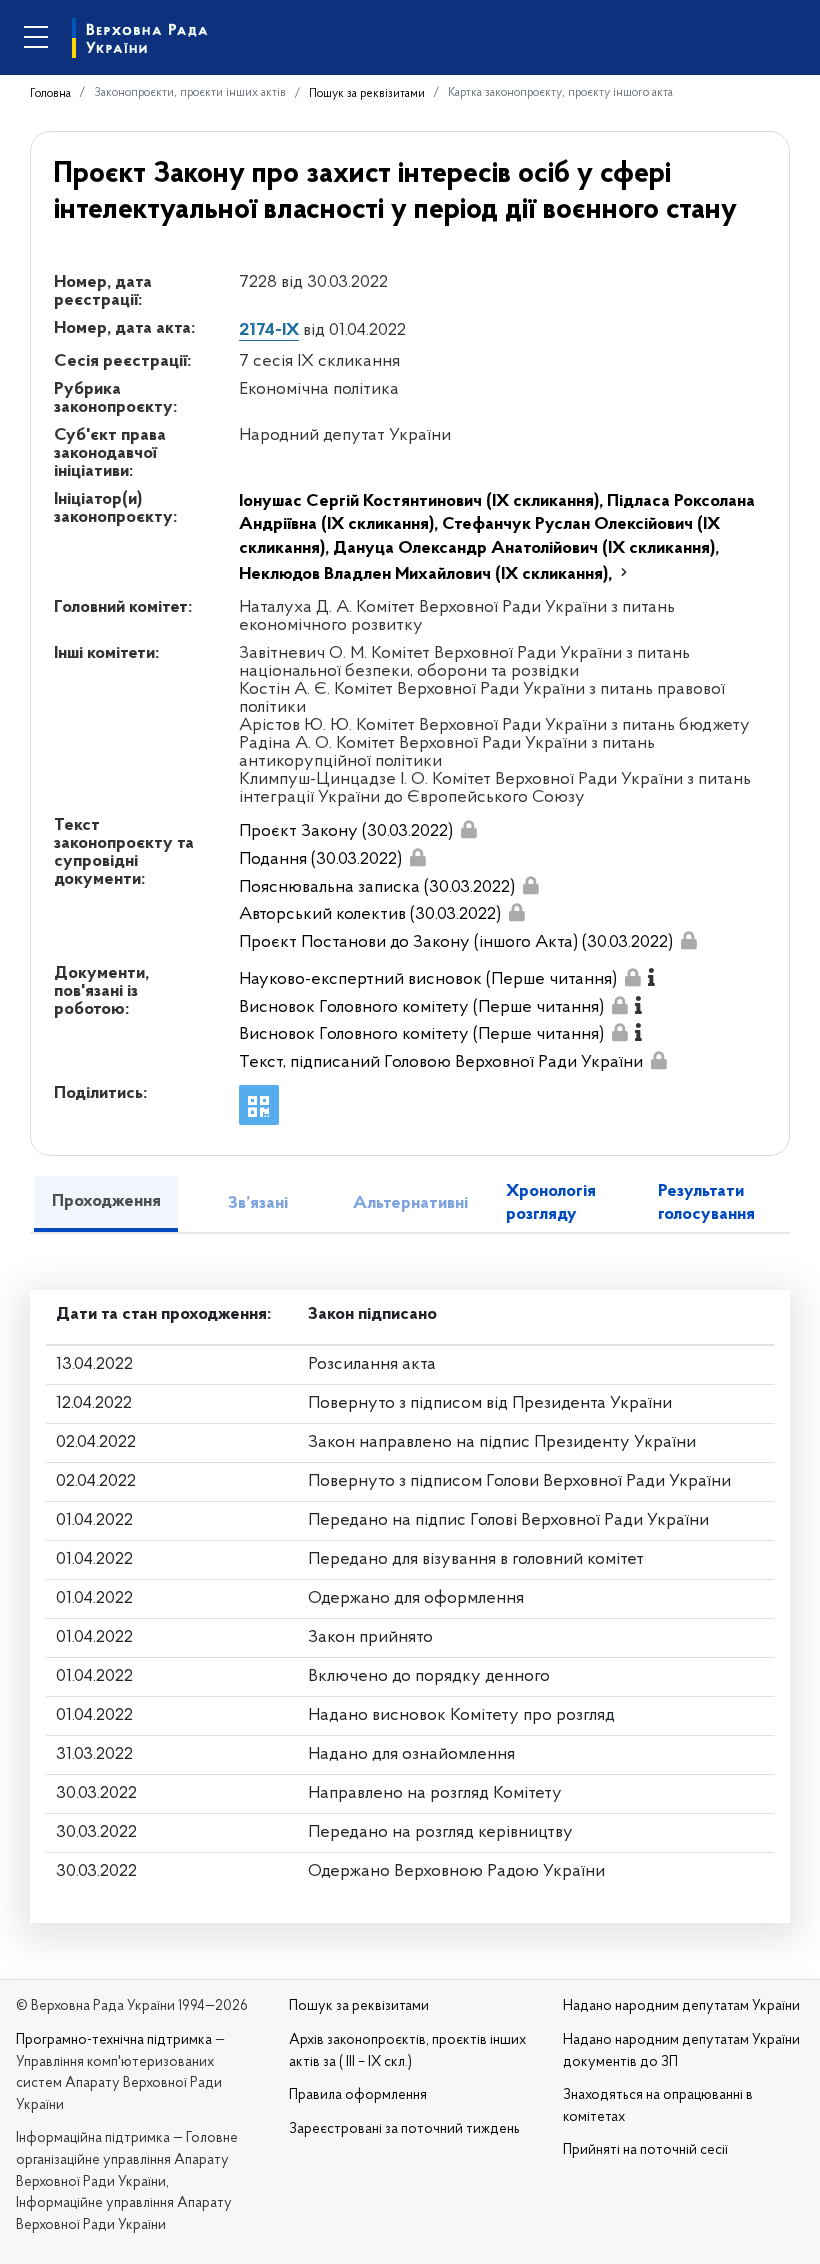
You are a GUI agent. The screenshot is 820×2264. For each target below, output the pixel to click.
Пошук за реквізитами (367, 94)
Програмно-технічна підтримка (114, 2040)
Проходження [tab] (106, 1202)
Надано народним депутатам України (681, 2006)
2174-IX (269, 331)
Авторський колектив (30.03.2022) (370, 915)
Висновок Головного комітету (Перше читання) (421, 1008)
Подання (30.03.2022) (320, 860)
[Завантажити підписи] (468, 829)
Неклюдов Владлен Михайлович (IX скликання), (427, 575)
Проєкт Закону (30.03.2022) (346, 832)
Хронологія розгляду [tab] (551, 1203)
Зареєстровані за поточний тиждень (404, 2129)
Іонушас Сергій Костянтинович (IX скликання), (423, 502)
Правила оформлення (358, 2095)
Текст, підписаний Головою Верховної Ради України (441, 1063)
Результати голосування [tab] (706, 1203)
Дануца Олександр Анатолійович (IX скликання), (526, 549)
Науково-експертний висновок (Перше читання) (428, 980)
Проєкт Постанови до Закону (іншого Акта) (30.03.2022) (456, 943)
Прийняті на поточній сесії (645, 2150)
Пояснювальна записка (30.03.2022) (377, 888)
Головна (50, 94)
